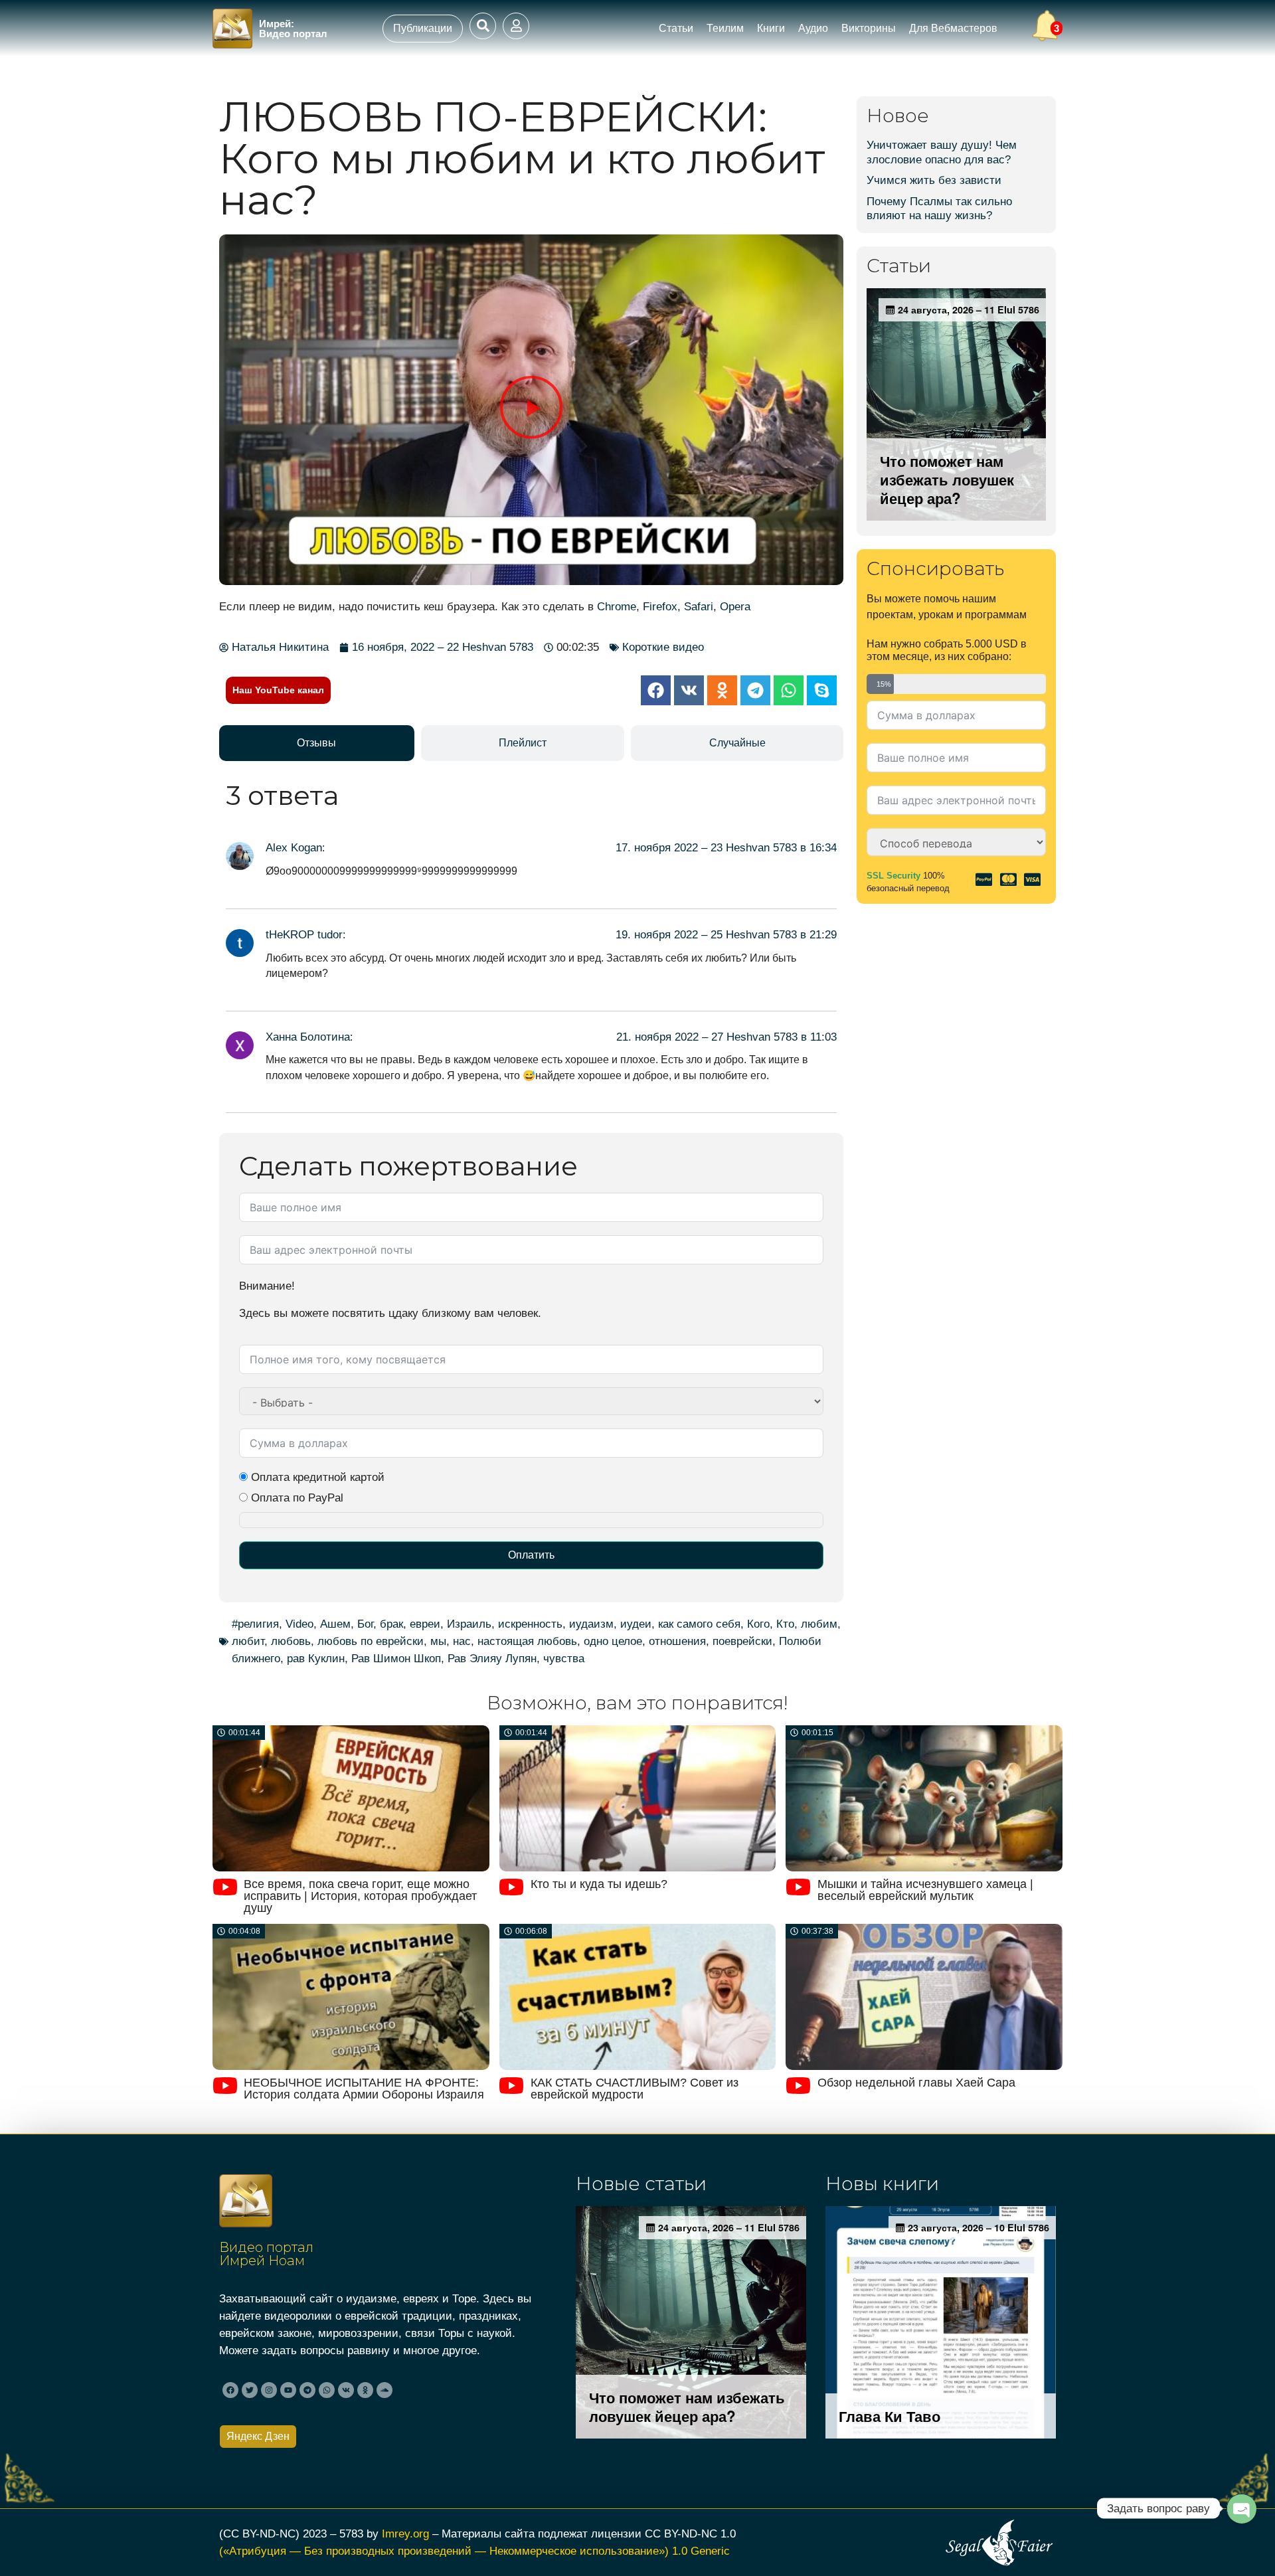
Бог (365, 1624)
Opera (735, 606)
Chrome (617, 606)
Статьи (676, 28)
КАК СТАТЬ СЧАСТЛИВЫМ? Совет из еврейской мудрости (635, 2089)
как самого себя (699, 1624)
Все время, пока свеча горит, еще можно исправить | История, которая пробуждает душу (360, 1896)
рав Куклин (316, 1658)
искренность (530, 1624)
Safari (699, 606)
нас (462, 1641)
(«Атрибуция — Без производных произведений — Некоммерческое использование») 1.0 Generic (474, 2551)
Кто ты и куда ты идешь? (599, 1884)
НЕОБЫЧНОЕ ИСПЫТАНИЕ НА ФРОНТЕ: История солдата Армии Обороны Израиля (364, 2089)
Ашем (335, 1624)
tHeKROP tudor (304, 934)
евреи (425, 1624)
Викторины (869, 28)
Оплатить (531, 1555)
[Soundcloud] (384, 2390)
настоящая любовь (527, 1641)
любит (248, 1641)
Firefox (660, 606)
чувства (564, 1658)
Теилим (725, 28)
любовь (291, 1641)
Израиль (469, 1624)
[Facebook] (230, 2390)
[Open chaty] (1241, 2508)
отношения (677, 1641)
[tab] (317, 743)
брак (391, 1624)
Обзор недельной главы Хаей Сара (916, 2083)
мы (438, 1641)
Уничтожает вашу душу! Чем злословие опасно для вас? (942, 152)
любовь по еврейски (371, 1641)
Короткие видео (663, 647)
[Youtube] (288, 2390)
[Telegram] (307, 2390)
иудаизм (591, 1624)
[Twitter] (250, 2390)
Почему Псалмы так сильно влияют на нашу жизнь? (939, 209)
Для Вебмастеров (953, 28)
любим (819, 1624)
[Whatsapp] (327, 2390)
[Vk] (346, 2390)
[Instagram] (269, 2390)
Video (299, 1624)
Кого (758, 1624)
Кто (785, 1624)
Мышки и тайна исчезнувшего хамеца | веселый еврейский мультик (925, 1890)
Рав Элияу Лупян (492, 1658)
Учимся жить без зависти (934, 180)
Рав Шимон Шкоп (396, 1658)
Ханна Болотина (308, 1037)
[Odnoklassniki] (365, 2390)
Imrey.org (405, 2533)
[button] (532, 409)
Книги (771, 28)
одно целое (613, 1641)
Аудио (813, 28)
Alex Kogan (294, 847)
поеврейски (742, 1641)
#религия (255, 1624)
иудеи (636, 1624)
